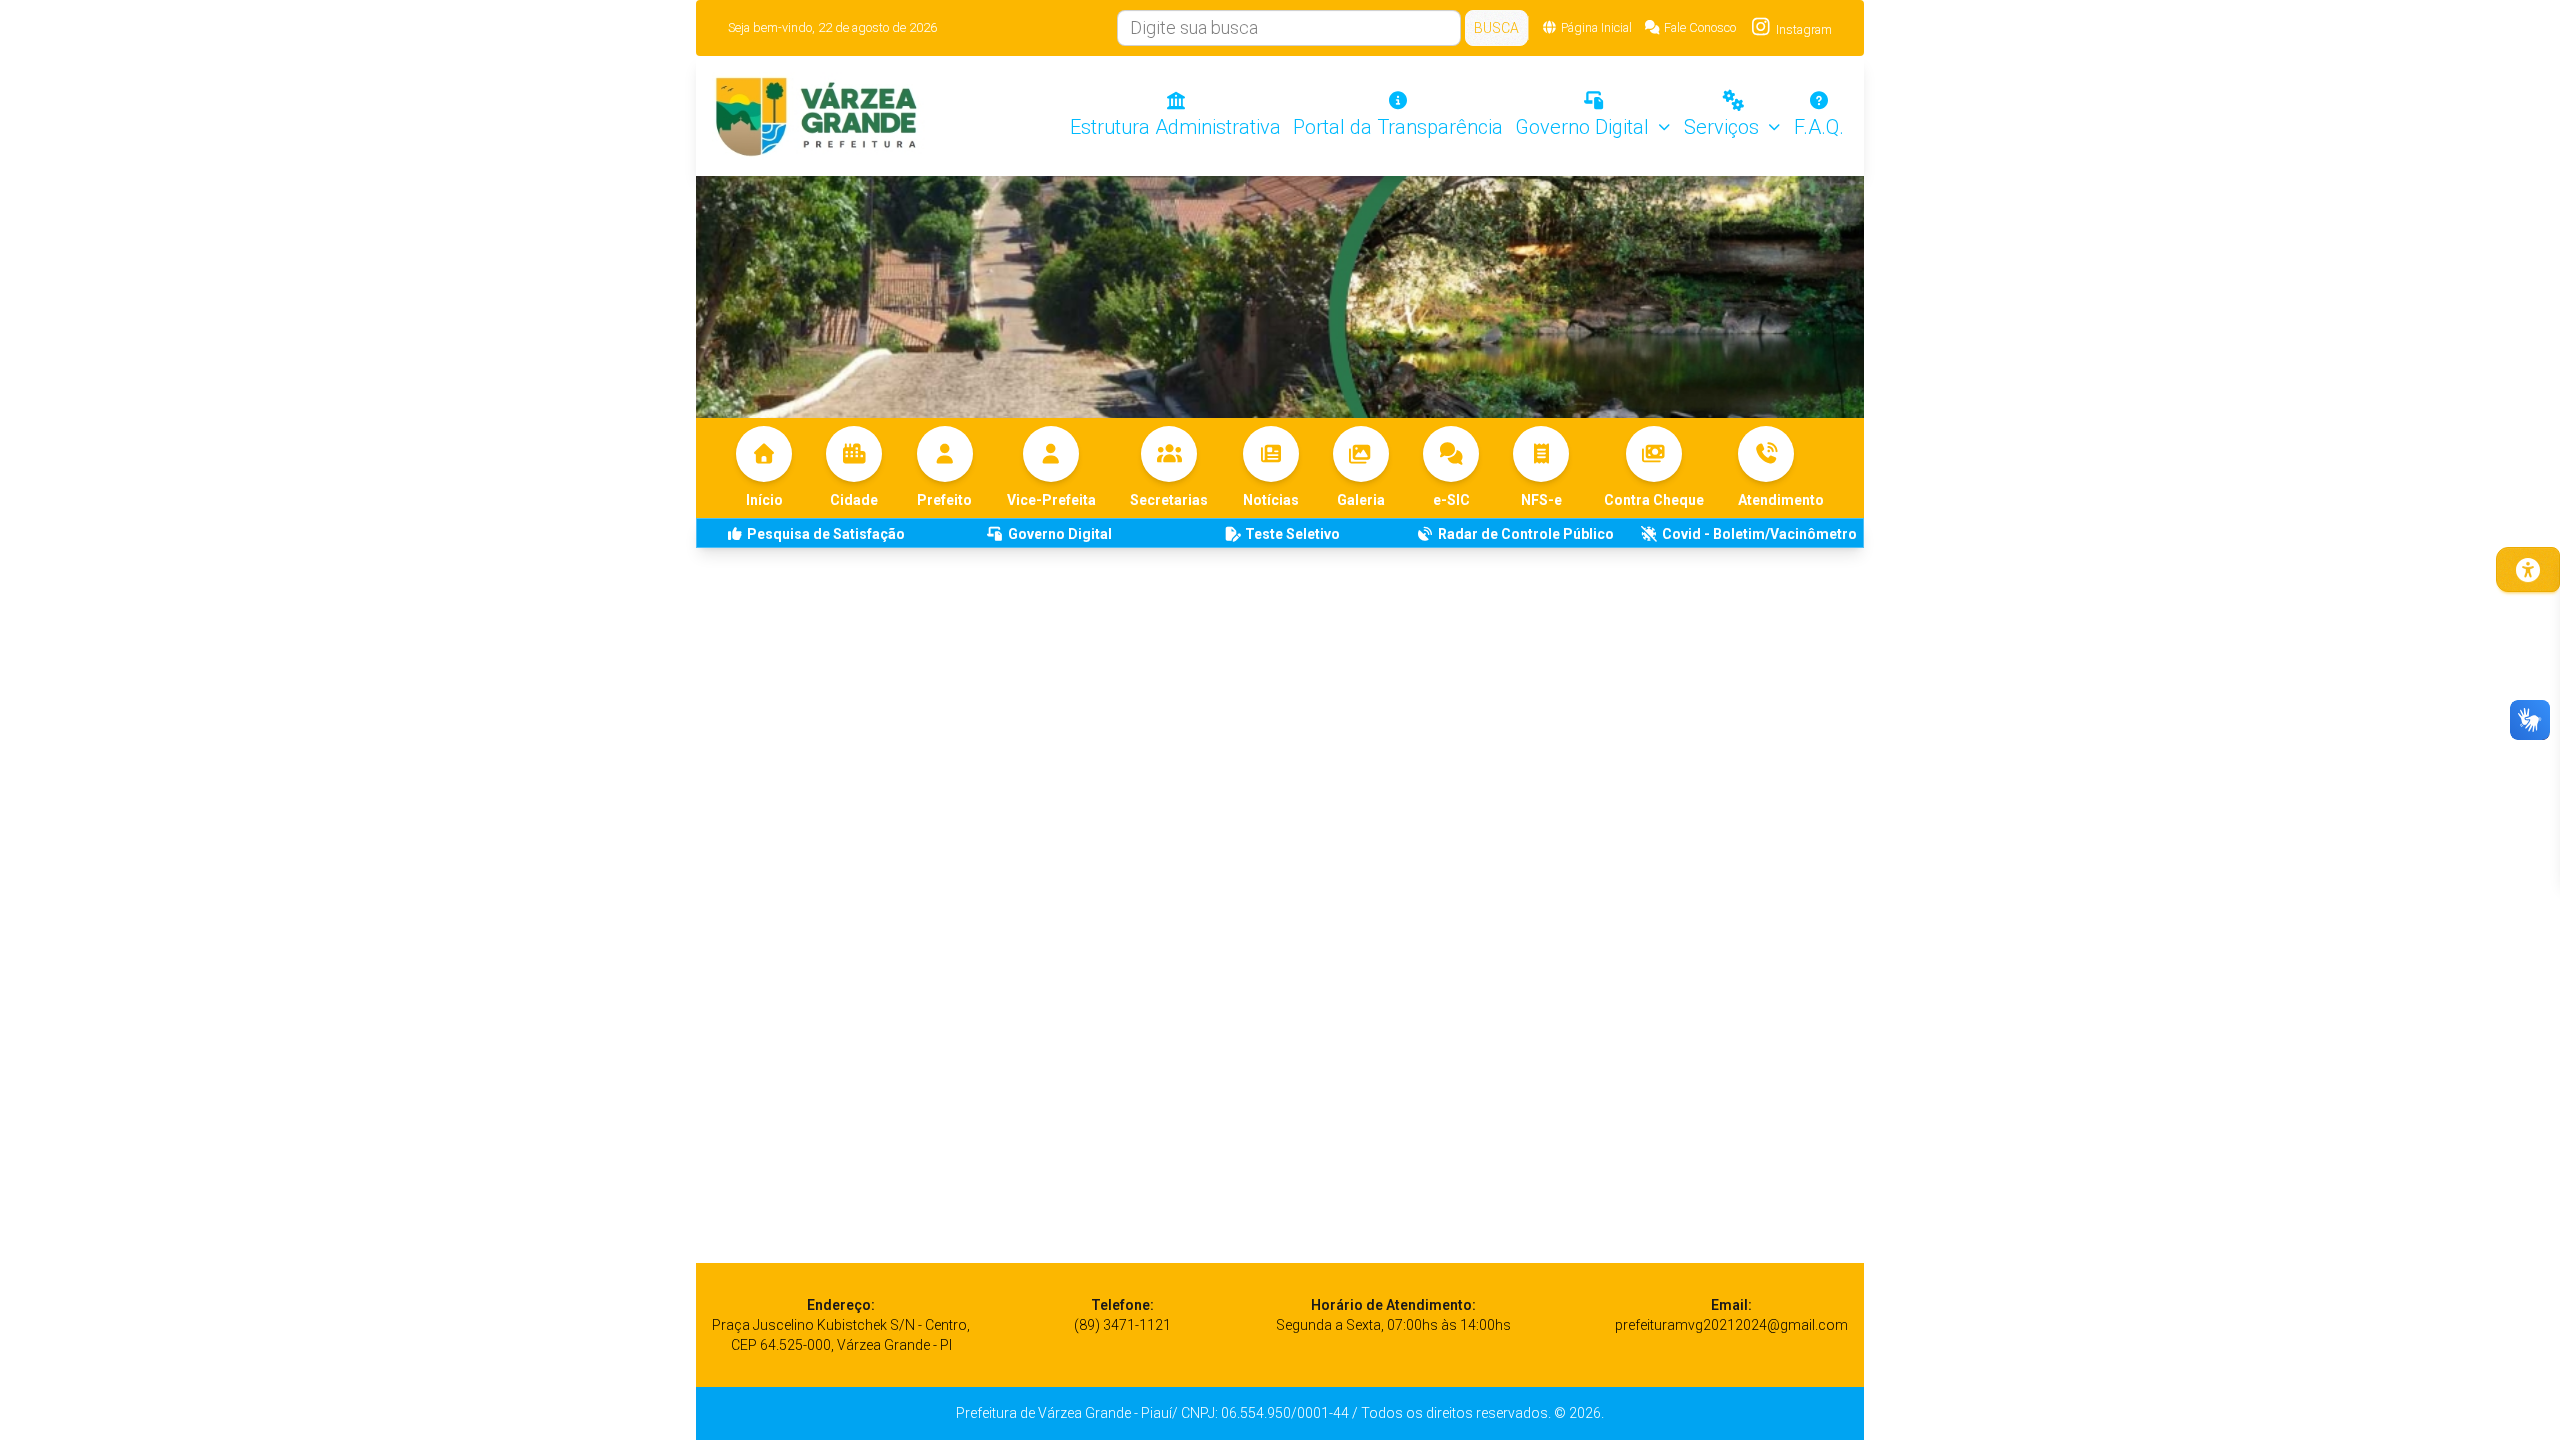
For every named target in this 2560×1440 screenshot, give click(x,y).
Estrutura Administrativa (1175, 127)
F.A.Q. (1819, 127)
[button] (1781, 468)
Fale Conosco (1700, 27)
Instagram (1802, 29)
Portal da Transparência (1398, 127)
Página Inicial (1596, 27)
